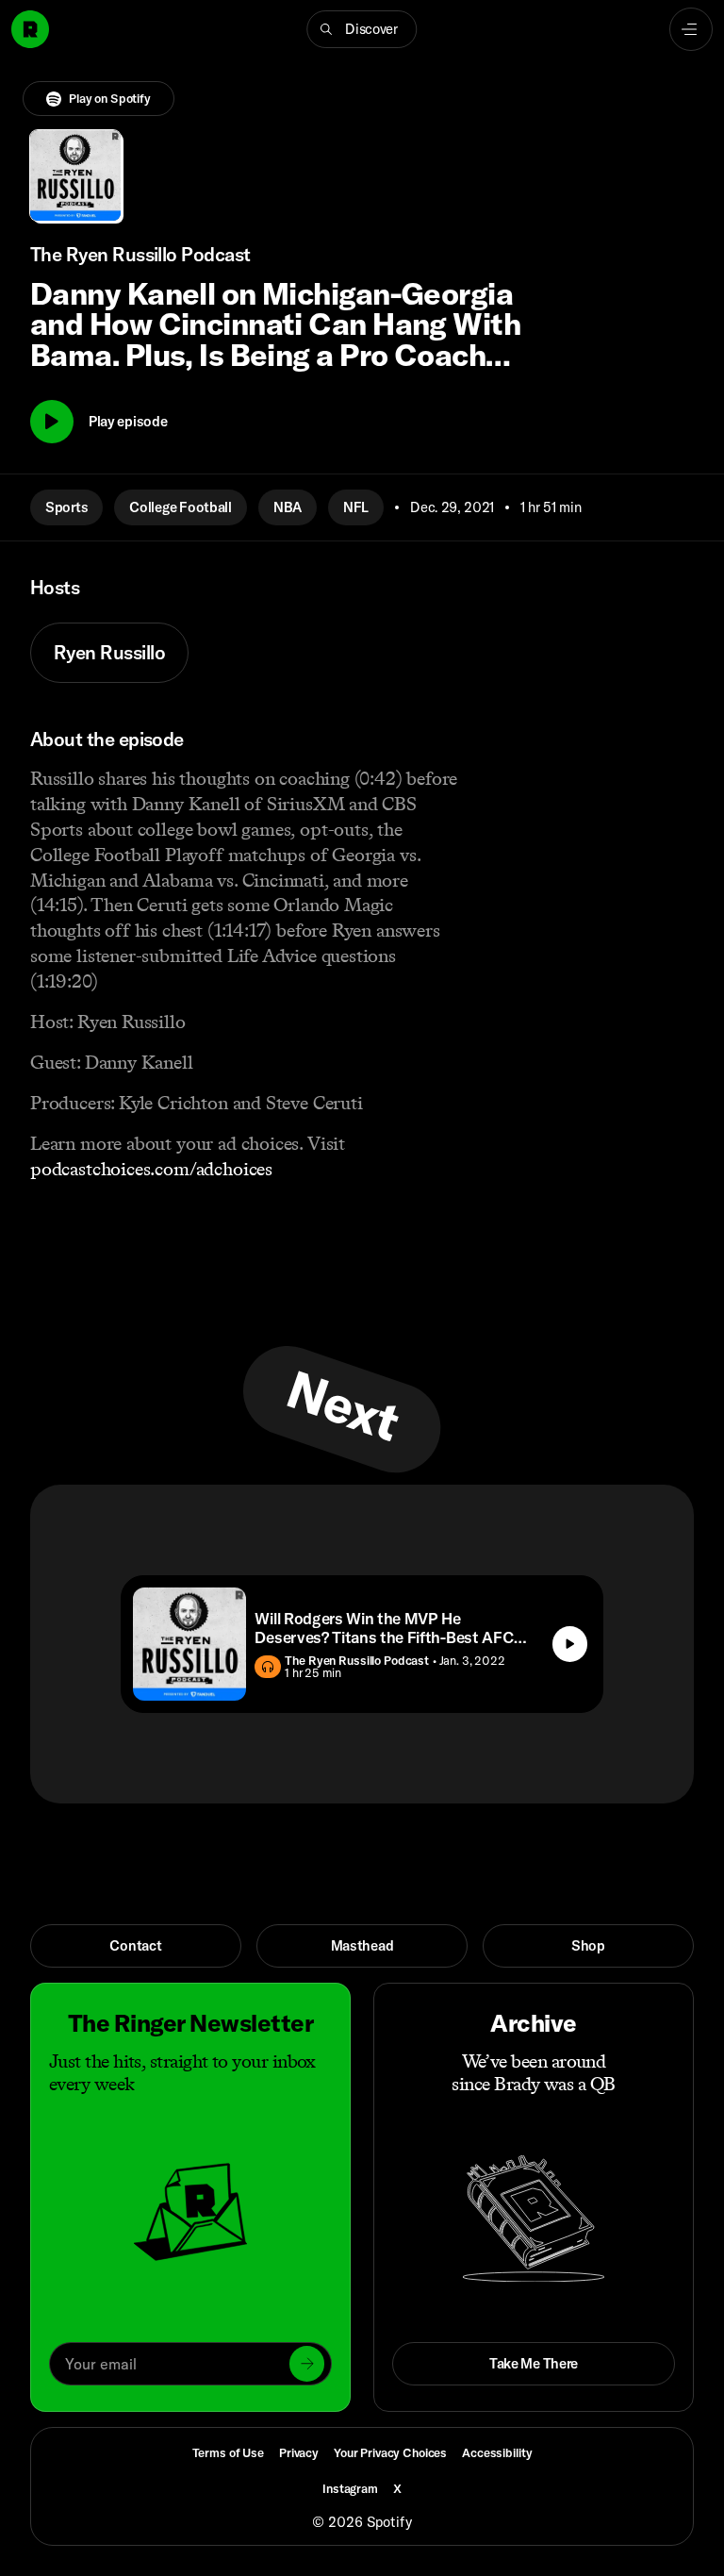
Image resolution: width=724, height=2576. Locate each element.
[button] (362, 29)
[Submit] (307, 2363)
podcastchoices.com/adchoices (151, 1169)
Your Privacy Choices (390, 2453)
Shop (588, 1945)
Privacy (299, 2452)
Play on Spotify (110, 98)
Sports (66, 507)
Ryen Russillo (109, 652)
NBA (288, 507)
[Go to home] (30, 29)
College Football (181, 507)
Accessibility (497, 2452)
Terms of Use (228, 2452)
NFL (356, 507)
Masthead (362, 1945)
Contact (135, 1945)
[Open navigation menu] (691, 29)
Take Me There (534, 2363)
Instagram (350, 2488)
